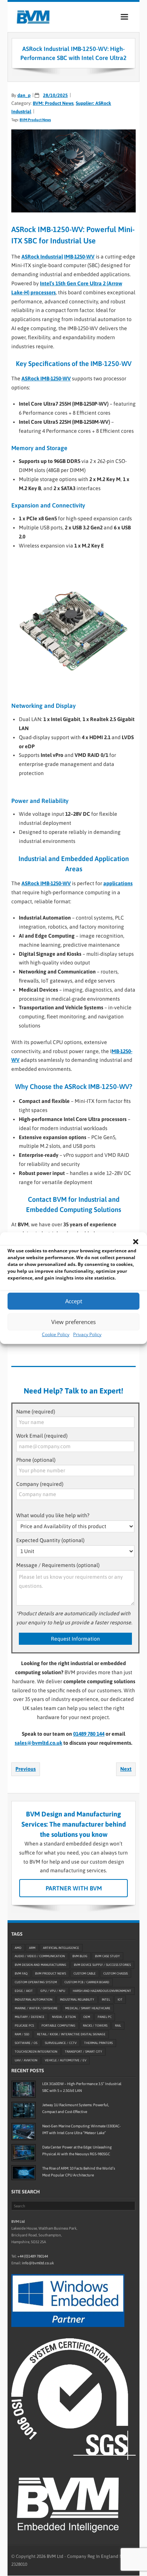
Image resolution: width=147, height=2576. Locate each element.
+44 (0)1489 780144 (33, 2257)
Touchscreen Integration (36, 2052)
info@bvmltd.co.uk (38, 2263)
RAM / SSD (22, 2035)
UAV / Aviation (26, 2061)
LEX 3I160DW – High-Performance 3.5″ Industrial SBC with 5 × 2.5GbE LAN (82, 2087)
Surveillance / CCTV (61, 2043)
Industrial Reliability (77, 2000)
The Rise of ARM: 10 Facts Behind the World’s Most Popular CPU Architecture (79, 2172)
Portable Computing (58, 2026)
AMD (18, 1948)
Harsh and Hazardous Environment (102, 1991)
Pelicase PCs (24, 2026)
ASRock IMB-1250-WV (46, 378)
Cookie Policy (56, 1334)
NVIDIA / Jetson (64, 2017)
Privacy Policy (87, 1334)
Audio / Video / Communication (40, 1956)
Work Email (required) (42, 1436)
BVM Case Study (107, 1956)
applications (118, 883)
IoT (120, 2000)
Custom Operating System (36, 1982)
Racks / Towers (95, 2026)
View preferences (73, 1322)
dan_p (24, 95)
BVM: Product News (53, 103)
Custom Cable (85, 1974)
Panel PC (105, 2017)
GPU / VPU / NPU (53, 1991)
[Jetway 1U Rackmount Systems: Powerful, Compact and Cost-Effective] (24, 2110)
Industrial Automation (34, 2000)
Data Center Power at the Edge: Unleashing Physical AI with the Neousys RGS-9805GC (77, 2151)
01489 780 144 (89, 1734)
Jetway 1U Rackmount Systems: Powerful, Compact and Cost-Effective (76, 2108)
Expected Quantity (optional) (50, 1540)
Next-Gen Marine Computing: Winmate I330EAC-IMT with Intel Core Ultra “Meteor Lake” (81, 2129)
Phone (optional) (36, 1460)
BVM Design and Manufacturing (41, 1965)
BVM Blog (80, 1956)
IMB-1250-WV (79, 257)
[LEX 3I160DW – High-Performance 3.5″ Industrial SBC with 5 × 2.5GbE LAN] (24, 2089)
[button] (136, 1241)
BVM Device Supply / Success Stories (102, 1965)
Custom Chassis (116, 1974)
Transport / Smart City (83, 2052)
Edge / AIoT (24, 1991)
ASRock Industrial (42, 257)
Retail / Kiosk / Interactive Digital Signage (71, 2035)
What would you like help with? (53, 1515)
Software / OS (26, 2043)
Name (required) (36, 1412)
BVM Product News (35, 120)
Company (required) (40, 1484)
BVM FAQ (21, 1974)
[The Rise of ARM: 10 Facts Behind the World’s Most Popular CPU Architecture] (24, 2173)
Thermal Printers (98, 2043)
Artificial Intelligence (61, 1948)
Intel (106, 2000)
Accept (74, 1301)
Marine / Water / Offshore (36, 2009)
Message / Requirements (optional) (58, 1565)
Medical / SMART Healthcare (88, 2009)
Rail (118, 2026)
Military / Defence (30, 2017)
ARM (32, 1948)
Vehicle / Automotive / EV (66, 2061)
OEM (87, 2017)
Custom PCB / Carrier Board (87, 1982)
